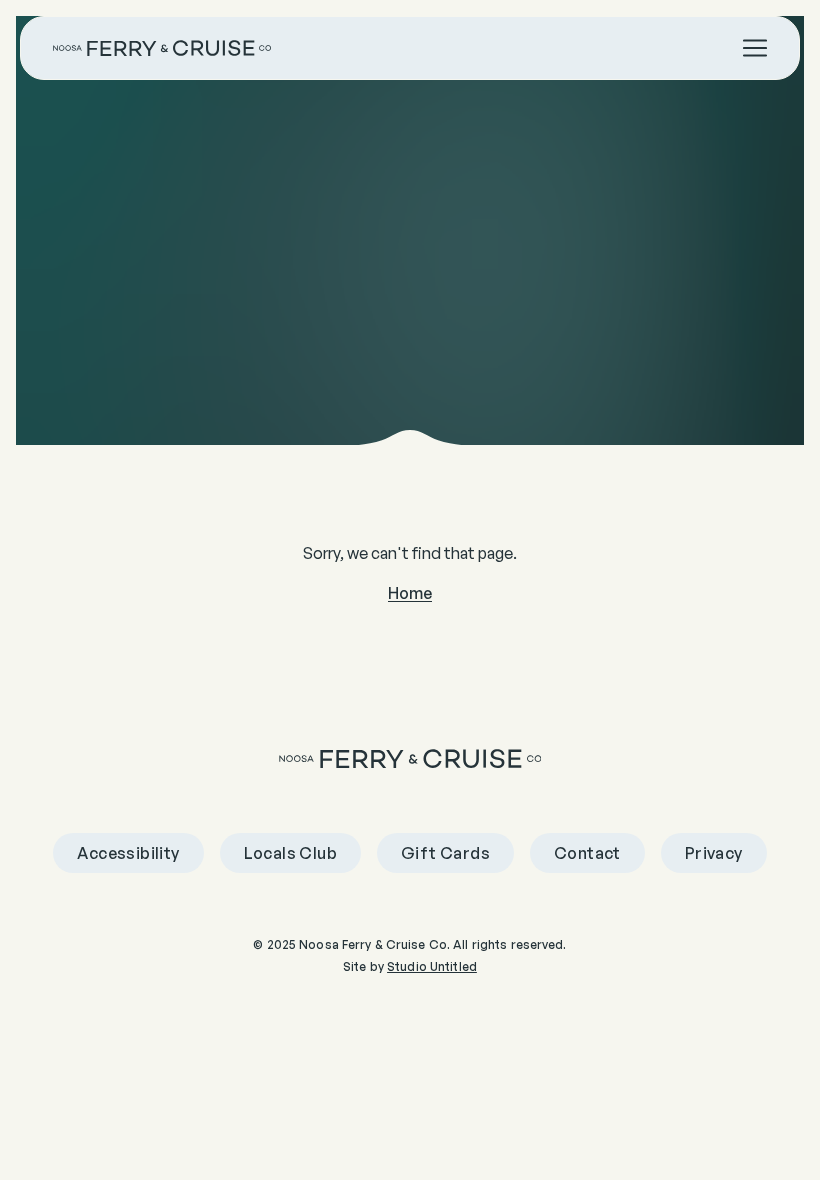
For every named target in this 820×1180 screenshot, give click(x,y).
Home (410, 593)
